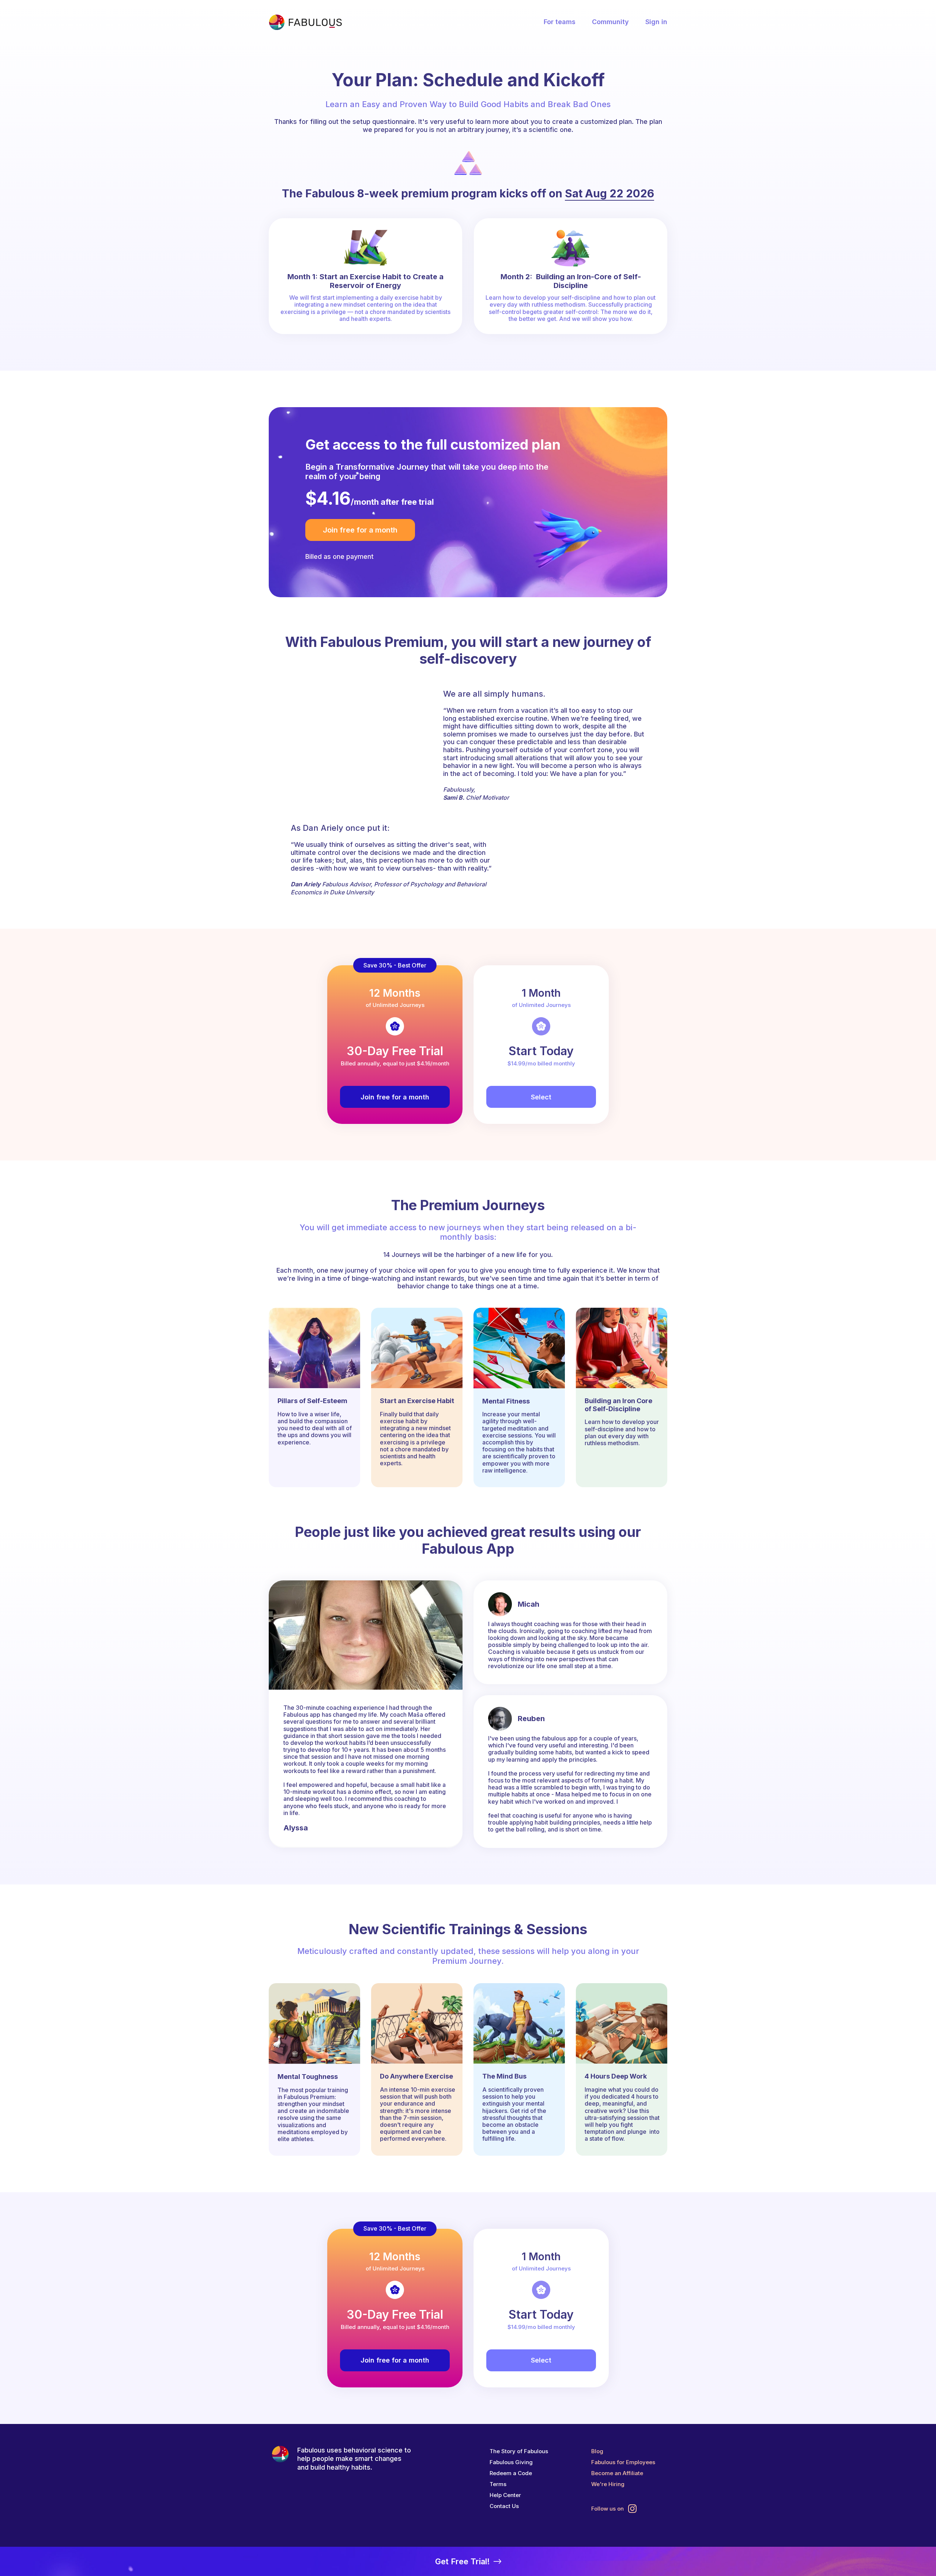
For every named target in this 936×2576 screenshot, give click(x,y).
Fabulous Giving (511, 2462)
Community (610, 22)
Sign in (656, 22)
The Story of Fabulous (519, 2451)
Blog (597, 2451)
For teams (560, 22)
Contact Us (504, 2506)
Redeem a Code (511, 2473)
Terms (498, 2484)
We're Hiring (608, 2484)
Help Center (505, 2495)
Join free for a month (360, 530)
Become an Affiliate (617, 2473)
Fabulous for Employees (623, 2462)
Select (541, 1097)
